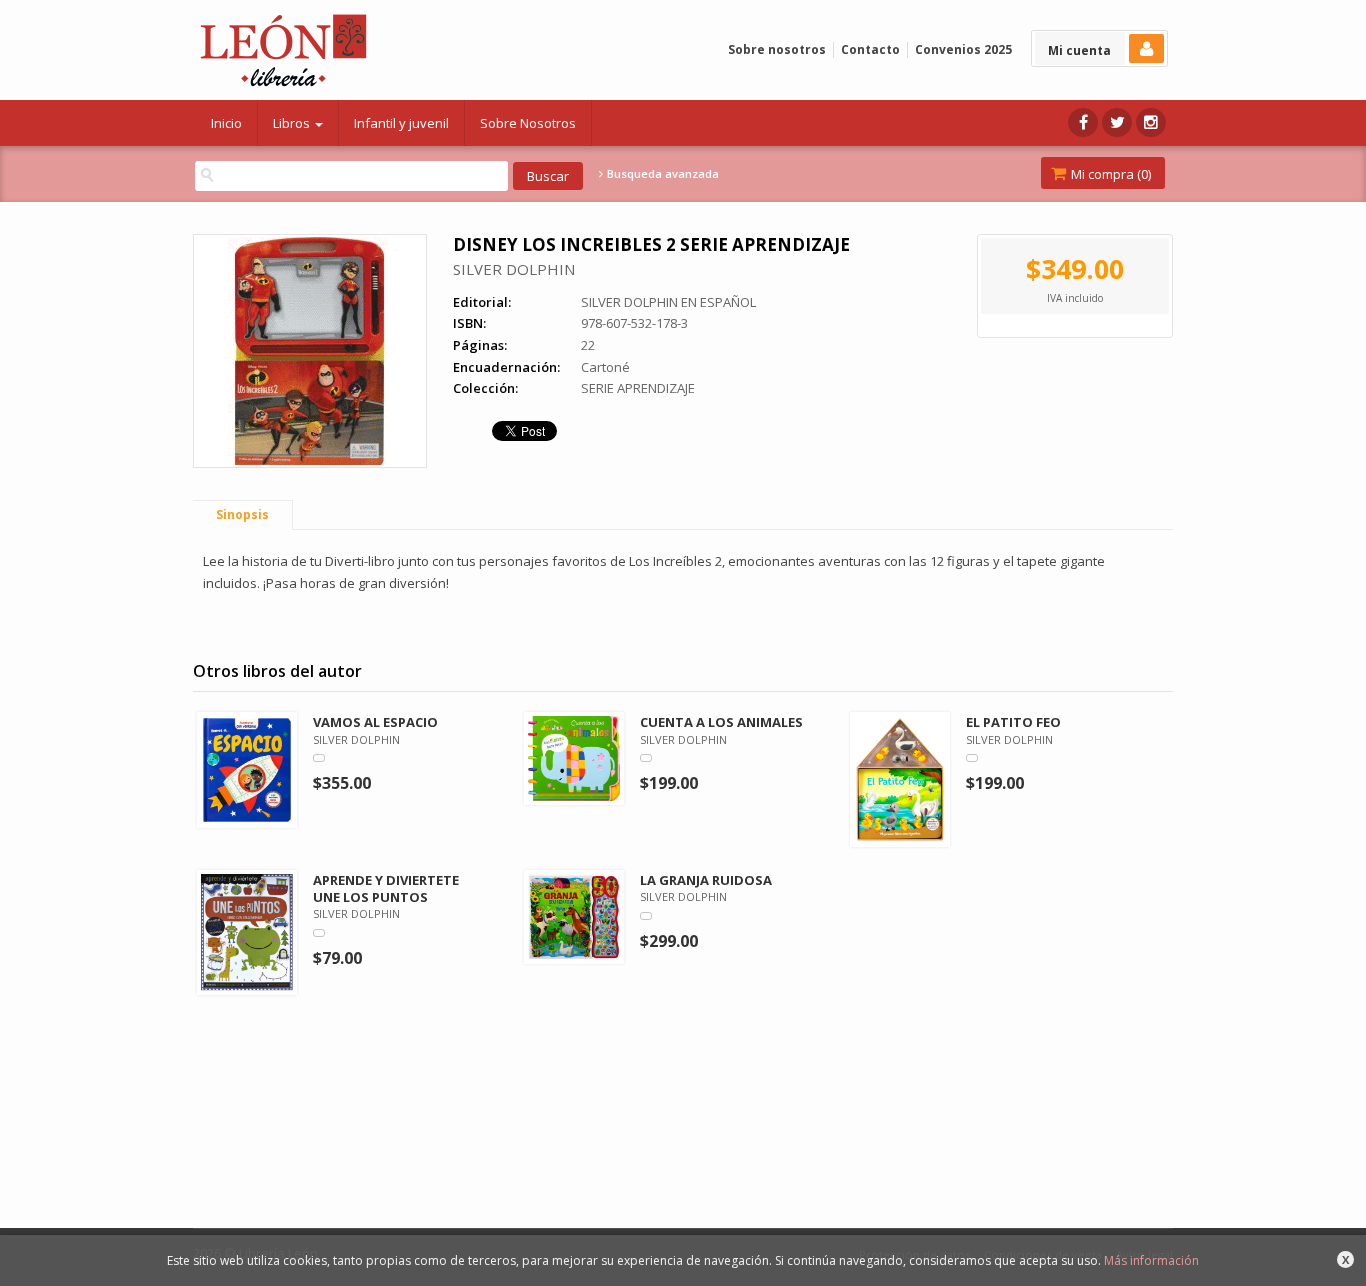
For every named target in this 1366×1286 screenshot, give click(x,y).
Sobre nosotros (777, 49)
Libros (293, 123)
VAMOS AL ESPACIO (375, 722)
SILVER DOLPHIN (514, 269)
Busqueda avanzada (661, 174)
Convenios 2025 (963, 49)
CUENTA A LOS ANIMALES (721, 722)
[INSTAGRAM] (1151, 122)
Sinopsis (242, 514)
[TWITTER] (1117, 122)
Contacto (870, 49)
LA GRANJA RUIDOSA (706, 880)
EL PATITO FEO (1013, 722)
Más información (1151, 1260)
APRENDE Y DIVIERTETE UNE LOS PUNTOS (386, 888)
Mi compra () (1109, 174)
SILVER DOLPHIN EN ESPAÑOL (668, 302)
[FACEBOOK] (1083, 122)
